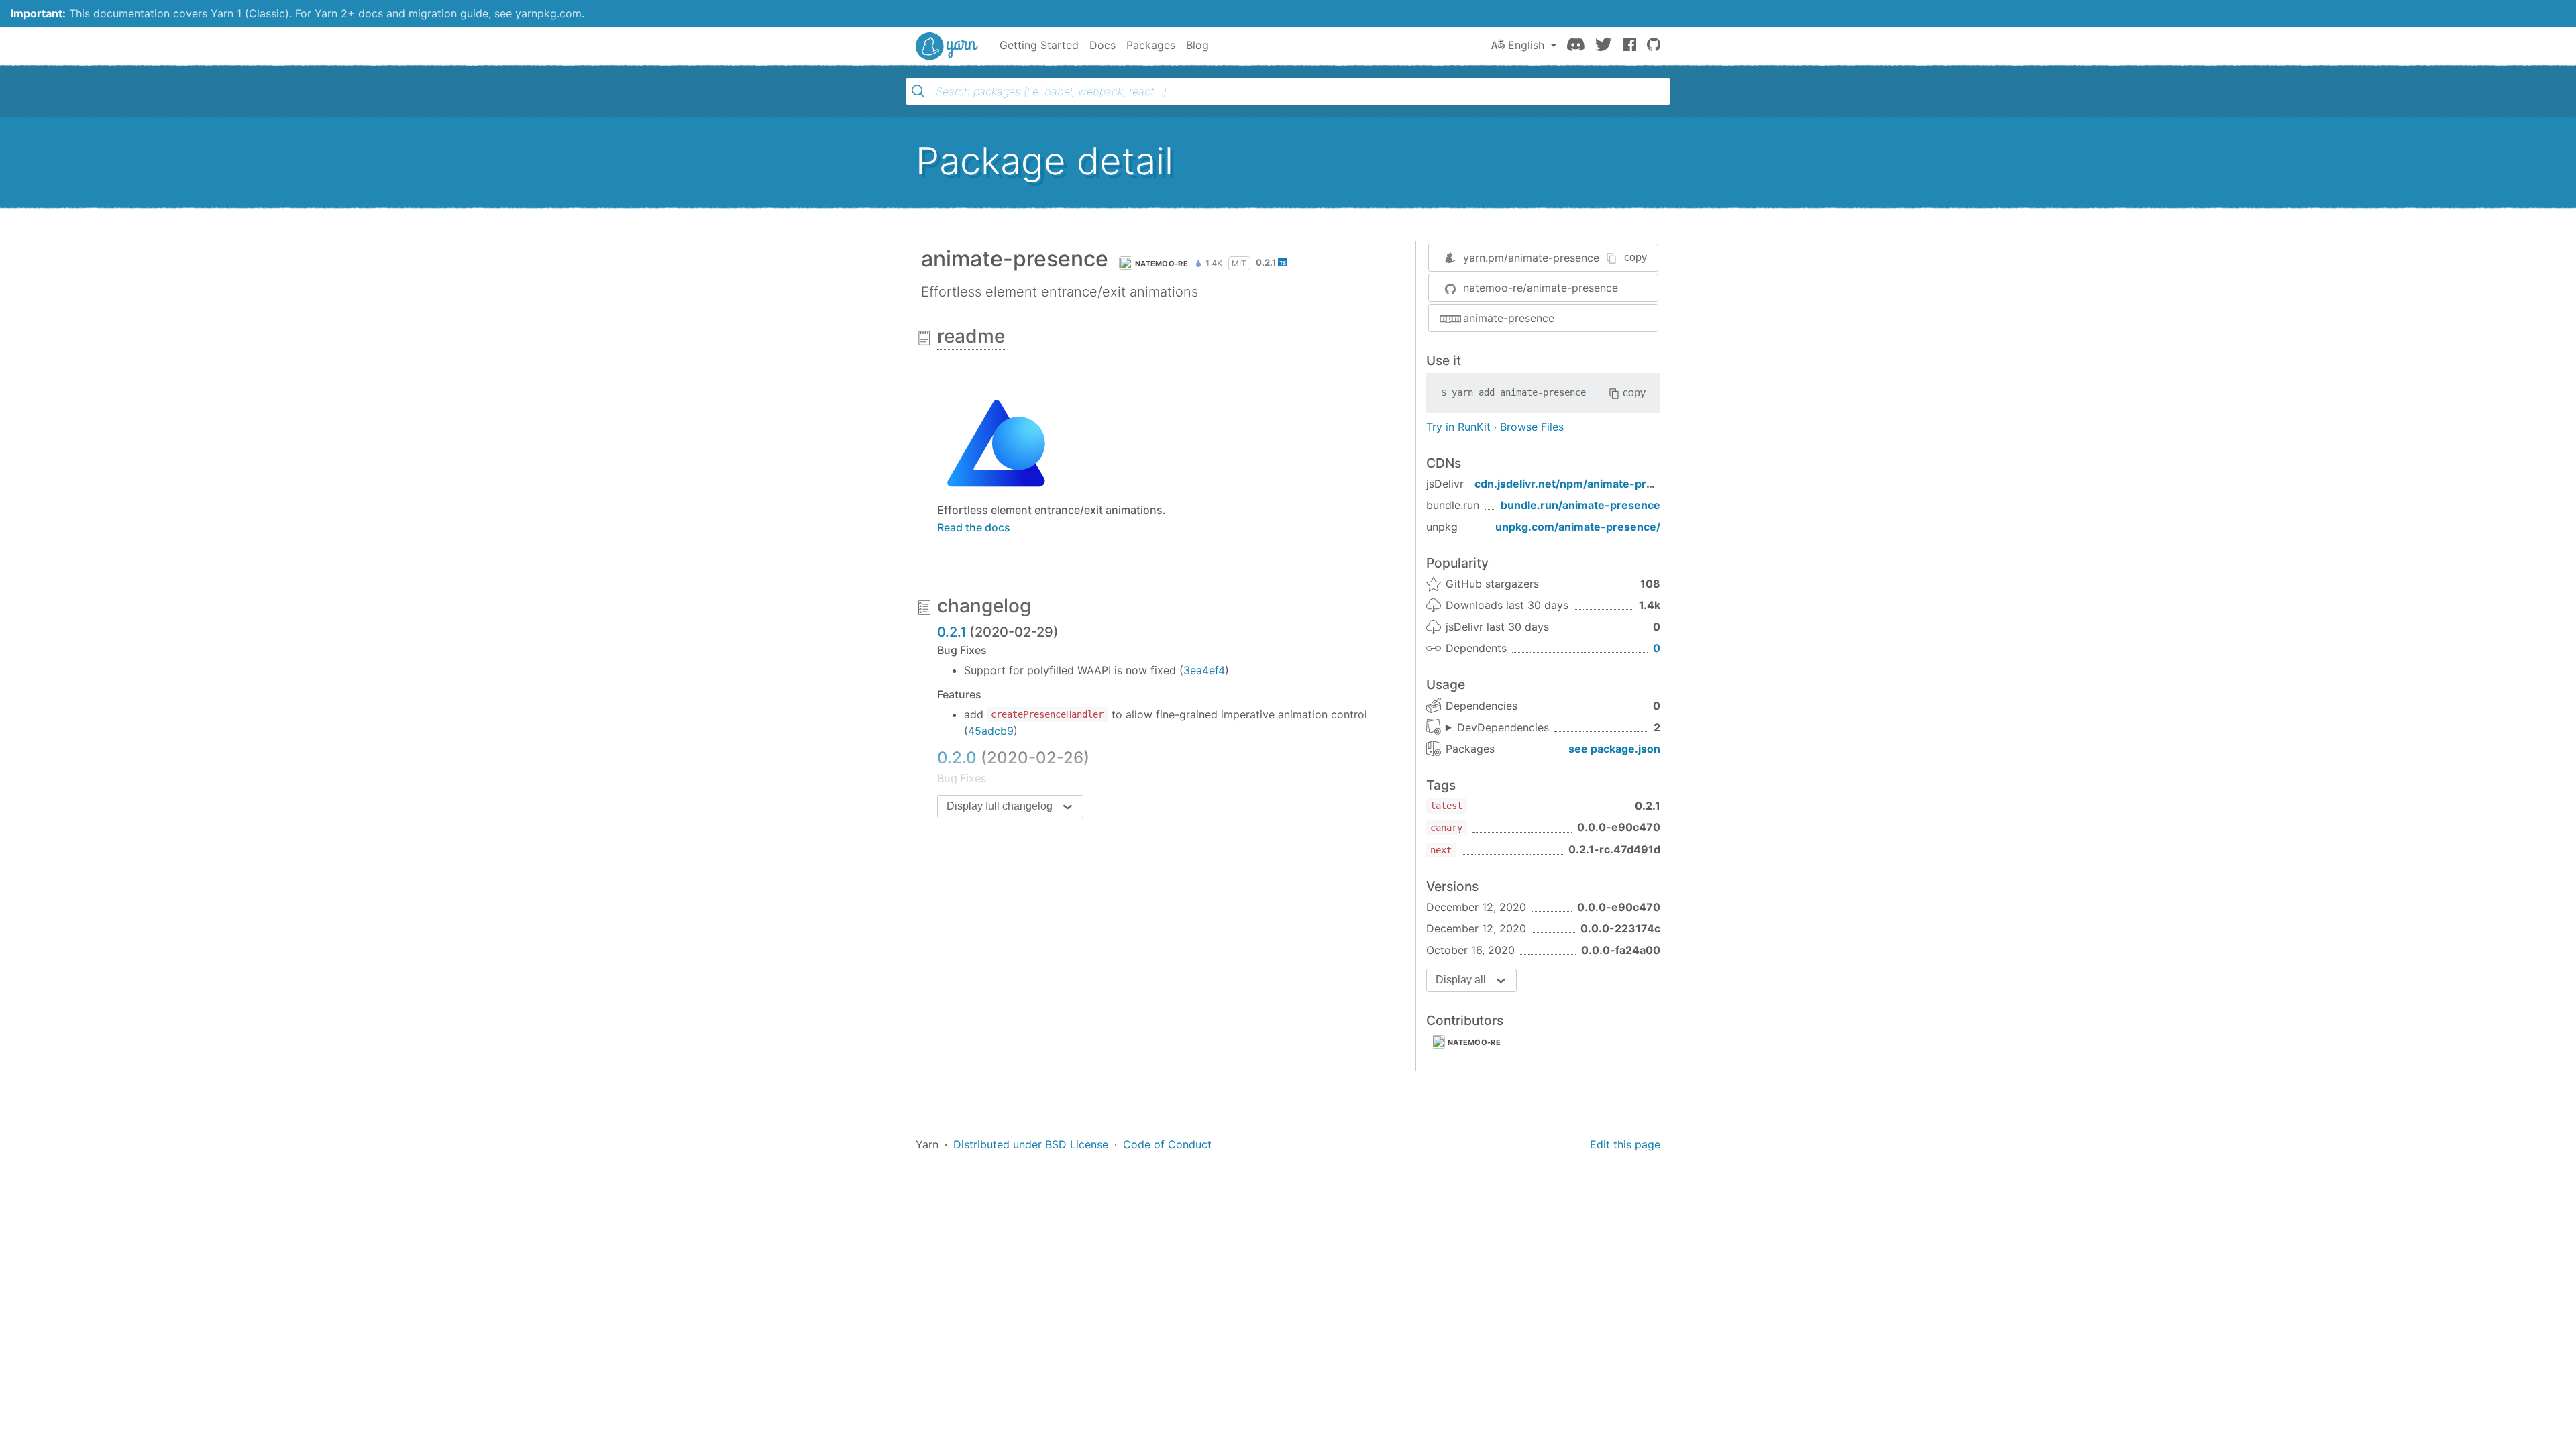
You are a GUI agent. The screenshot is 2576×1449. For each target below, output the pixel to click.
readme (971, 336)
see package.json (1614, 749)
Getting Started (1039, 45)
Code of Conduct (1167, 1144)
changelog (984, 606)
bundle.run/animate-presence (1580, 505)
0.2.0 (957, 758)
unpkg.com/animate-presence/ (1578, 527)
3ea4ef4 (1204, 670)
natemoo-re (1162, 264)
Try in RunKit (1458, 427)
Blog (1197, 45)
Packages (1151, 45)
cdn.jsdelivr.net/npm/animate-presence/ (1582, 484)
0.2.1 (952, 632)
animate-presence (1509, 318)
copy (1635, 257)
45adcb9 (991, 731)
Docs (1103, 45)
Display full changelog (1000, 806)
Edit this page (1625, 1144)
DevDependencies (1503, 727)
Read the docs (974, 527)
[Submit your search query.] (918, 91)
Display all (1461, 980)
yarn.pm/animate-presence (1531, 258)
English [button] (1526, 45)
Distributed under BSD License (1031, 1144)
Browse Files (1532, 427)
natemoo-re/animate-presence (1541, 288)
